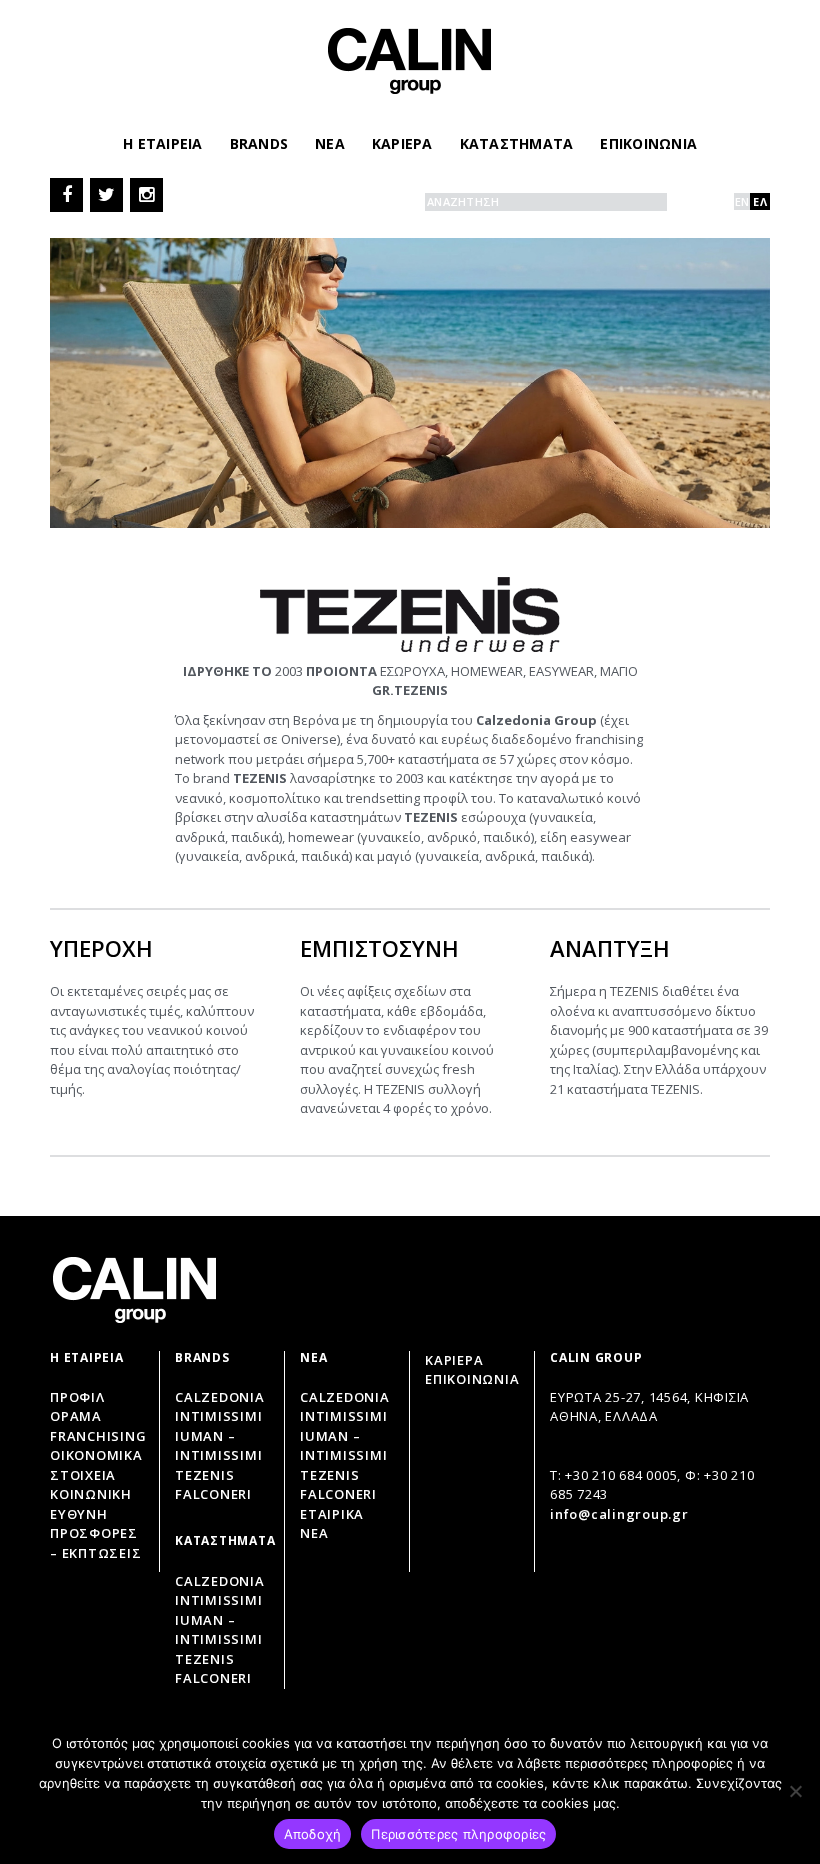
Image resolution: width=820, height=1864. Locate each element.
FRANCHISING (98, 1436)
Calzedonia (220, 1397)
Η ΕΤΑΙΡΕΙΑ (163, 143)
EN (742, 201)
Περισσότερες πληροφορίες (458, 1834)
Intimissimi (218, 1416)
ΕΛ (760, 201)
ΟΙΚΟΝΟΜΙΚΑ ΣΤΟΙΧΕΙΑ (96, 1465)
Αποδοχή (313, 1834)
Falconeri (213, 1494)
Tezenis (204, 1475)
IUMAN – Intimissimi (218, 1446)
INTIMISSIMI (343, 1416)
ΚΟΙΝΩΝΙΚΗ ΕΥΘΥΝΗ (91, 1504)
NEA (330, 143)
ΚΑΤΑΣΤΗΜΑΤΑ (517, 143)
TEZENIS (329, 1475)
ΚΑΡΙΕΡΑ (402, 143)
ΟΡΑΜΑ (76, 1416)
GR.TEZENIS (410, 690)
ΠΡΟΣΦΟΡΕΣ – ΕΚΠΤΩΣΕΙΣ (95, 1543)
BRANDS (259, 143)
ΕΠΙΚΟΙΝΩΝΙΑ (648, 143)
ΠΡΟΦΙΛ (77, 1397)
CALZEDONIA (345, 1397)
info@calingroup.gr (619, 1514)
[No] (795, 1791)
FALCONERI (338, 1494)
